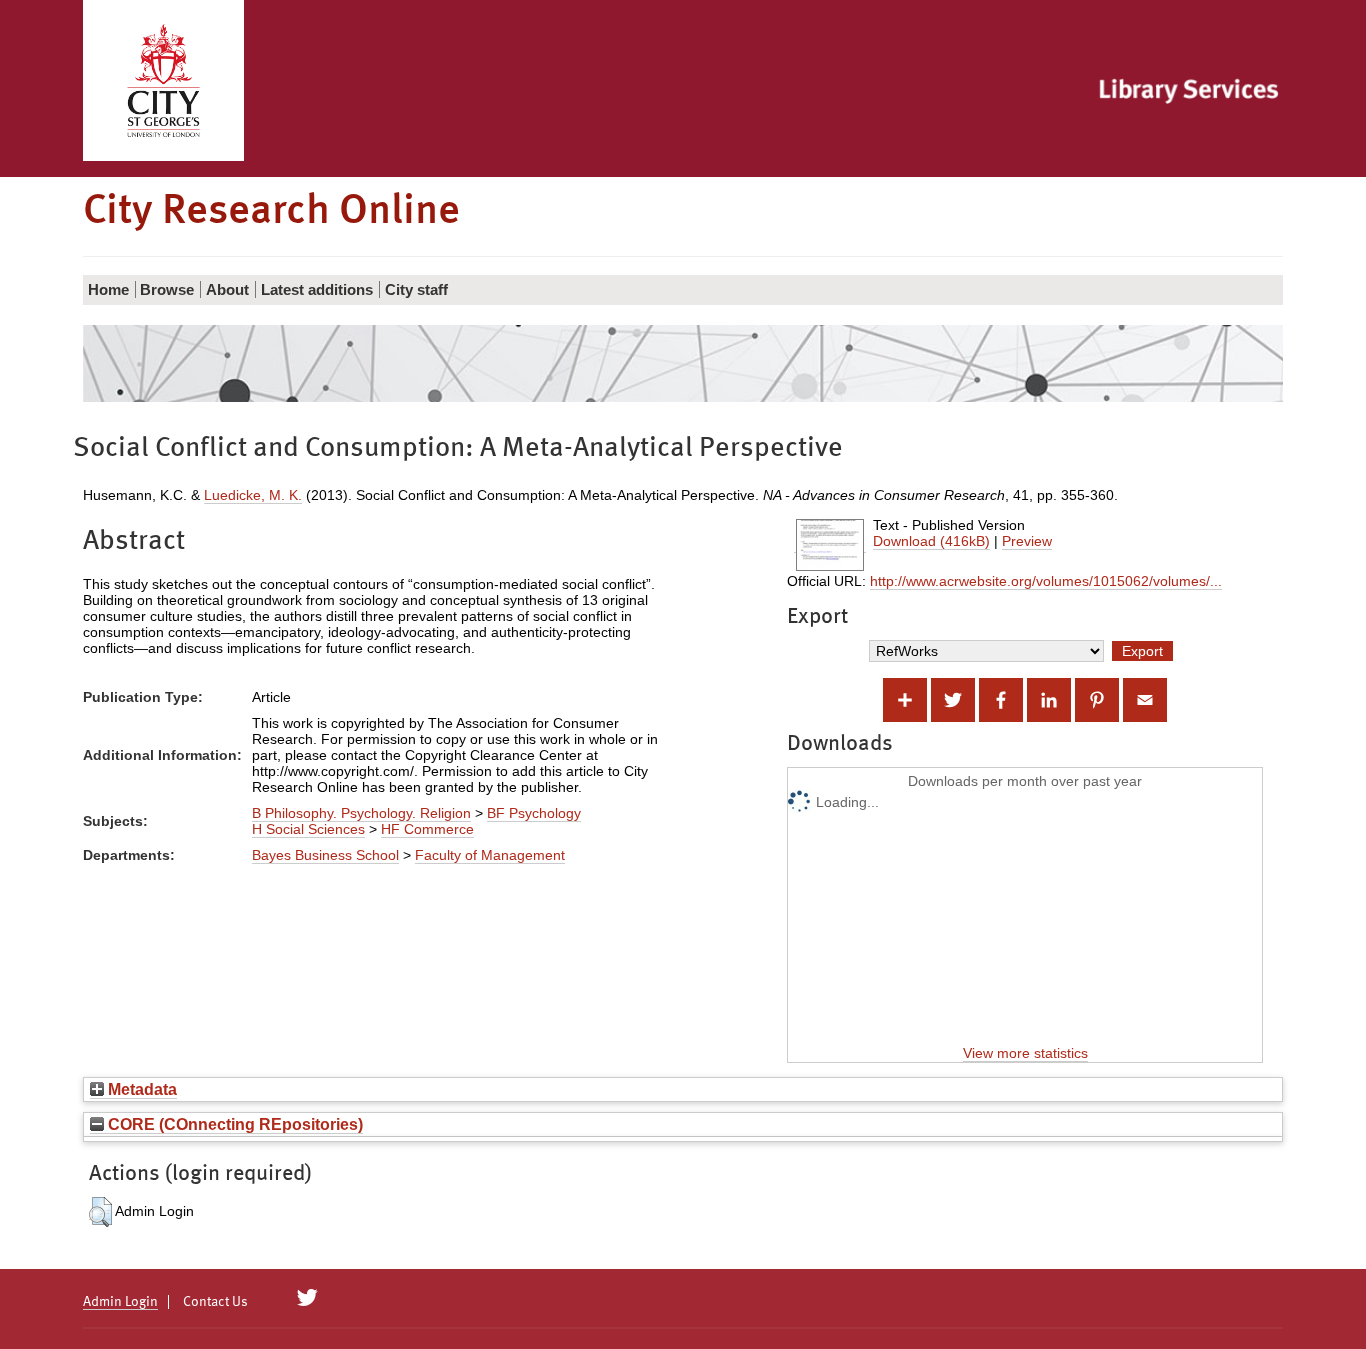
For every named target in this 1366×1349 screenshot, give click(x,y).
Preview (1027, 541)
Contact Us (215, 1302)
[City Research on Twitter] (307, 1298)
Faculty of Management (490, 855)
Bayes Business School (325, 855)
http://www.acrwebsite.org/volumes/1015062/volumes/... (1046, 581)
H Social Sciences (308, 829)
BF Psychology (534, 813)
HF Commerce (427, 829)
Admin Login (120, 1302)
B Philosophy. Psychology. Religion (361, 813)
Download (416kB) (931, 541)
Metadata (140, 1089)
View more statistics (1025, 1053)
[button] (100, 1212)
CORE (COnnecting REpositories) (233, 1124)
